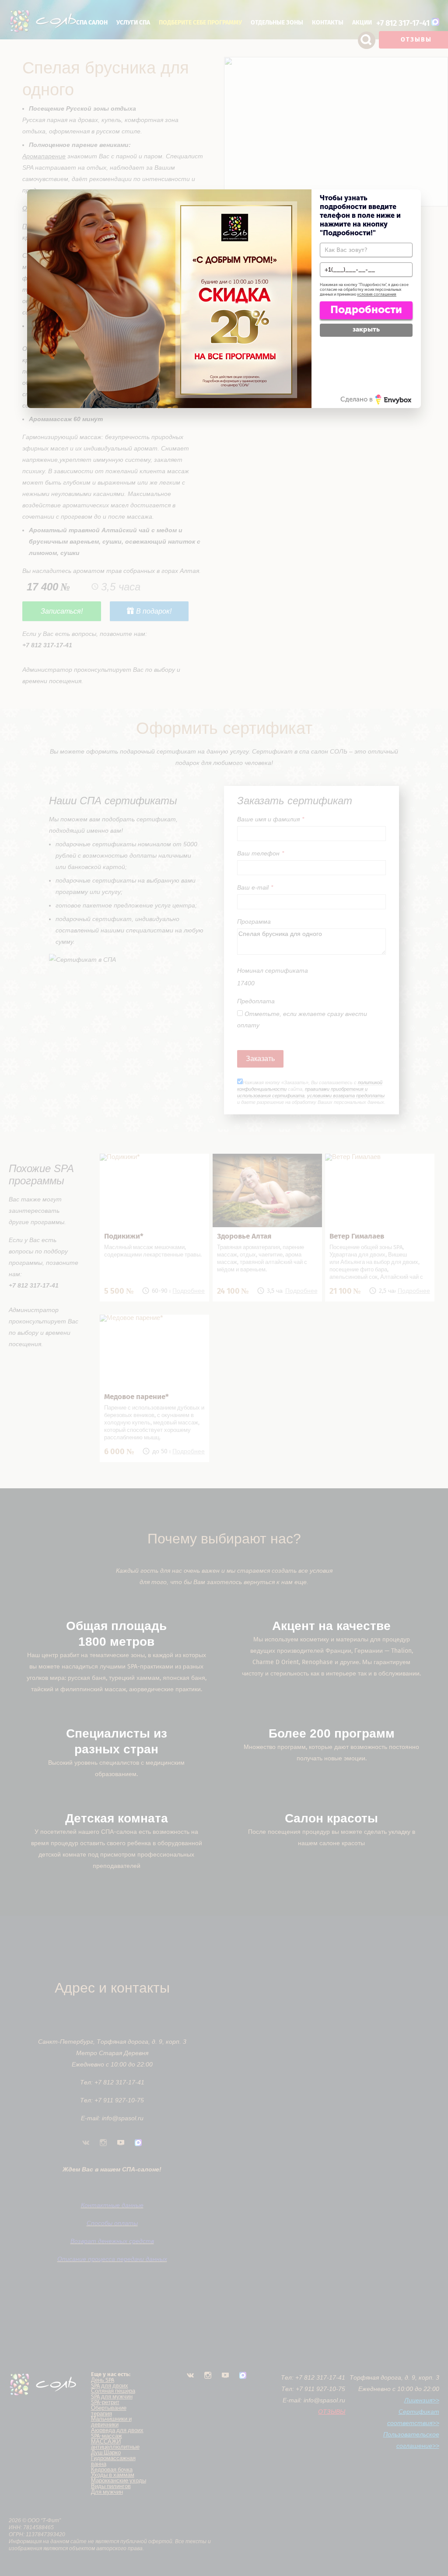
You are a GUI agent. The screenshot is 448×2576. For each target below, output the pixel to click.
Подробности (366, 309)
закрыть (366, 329)
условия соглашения (377, 294)
